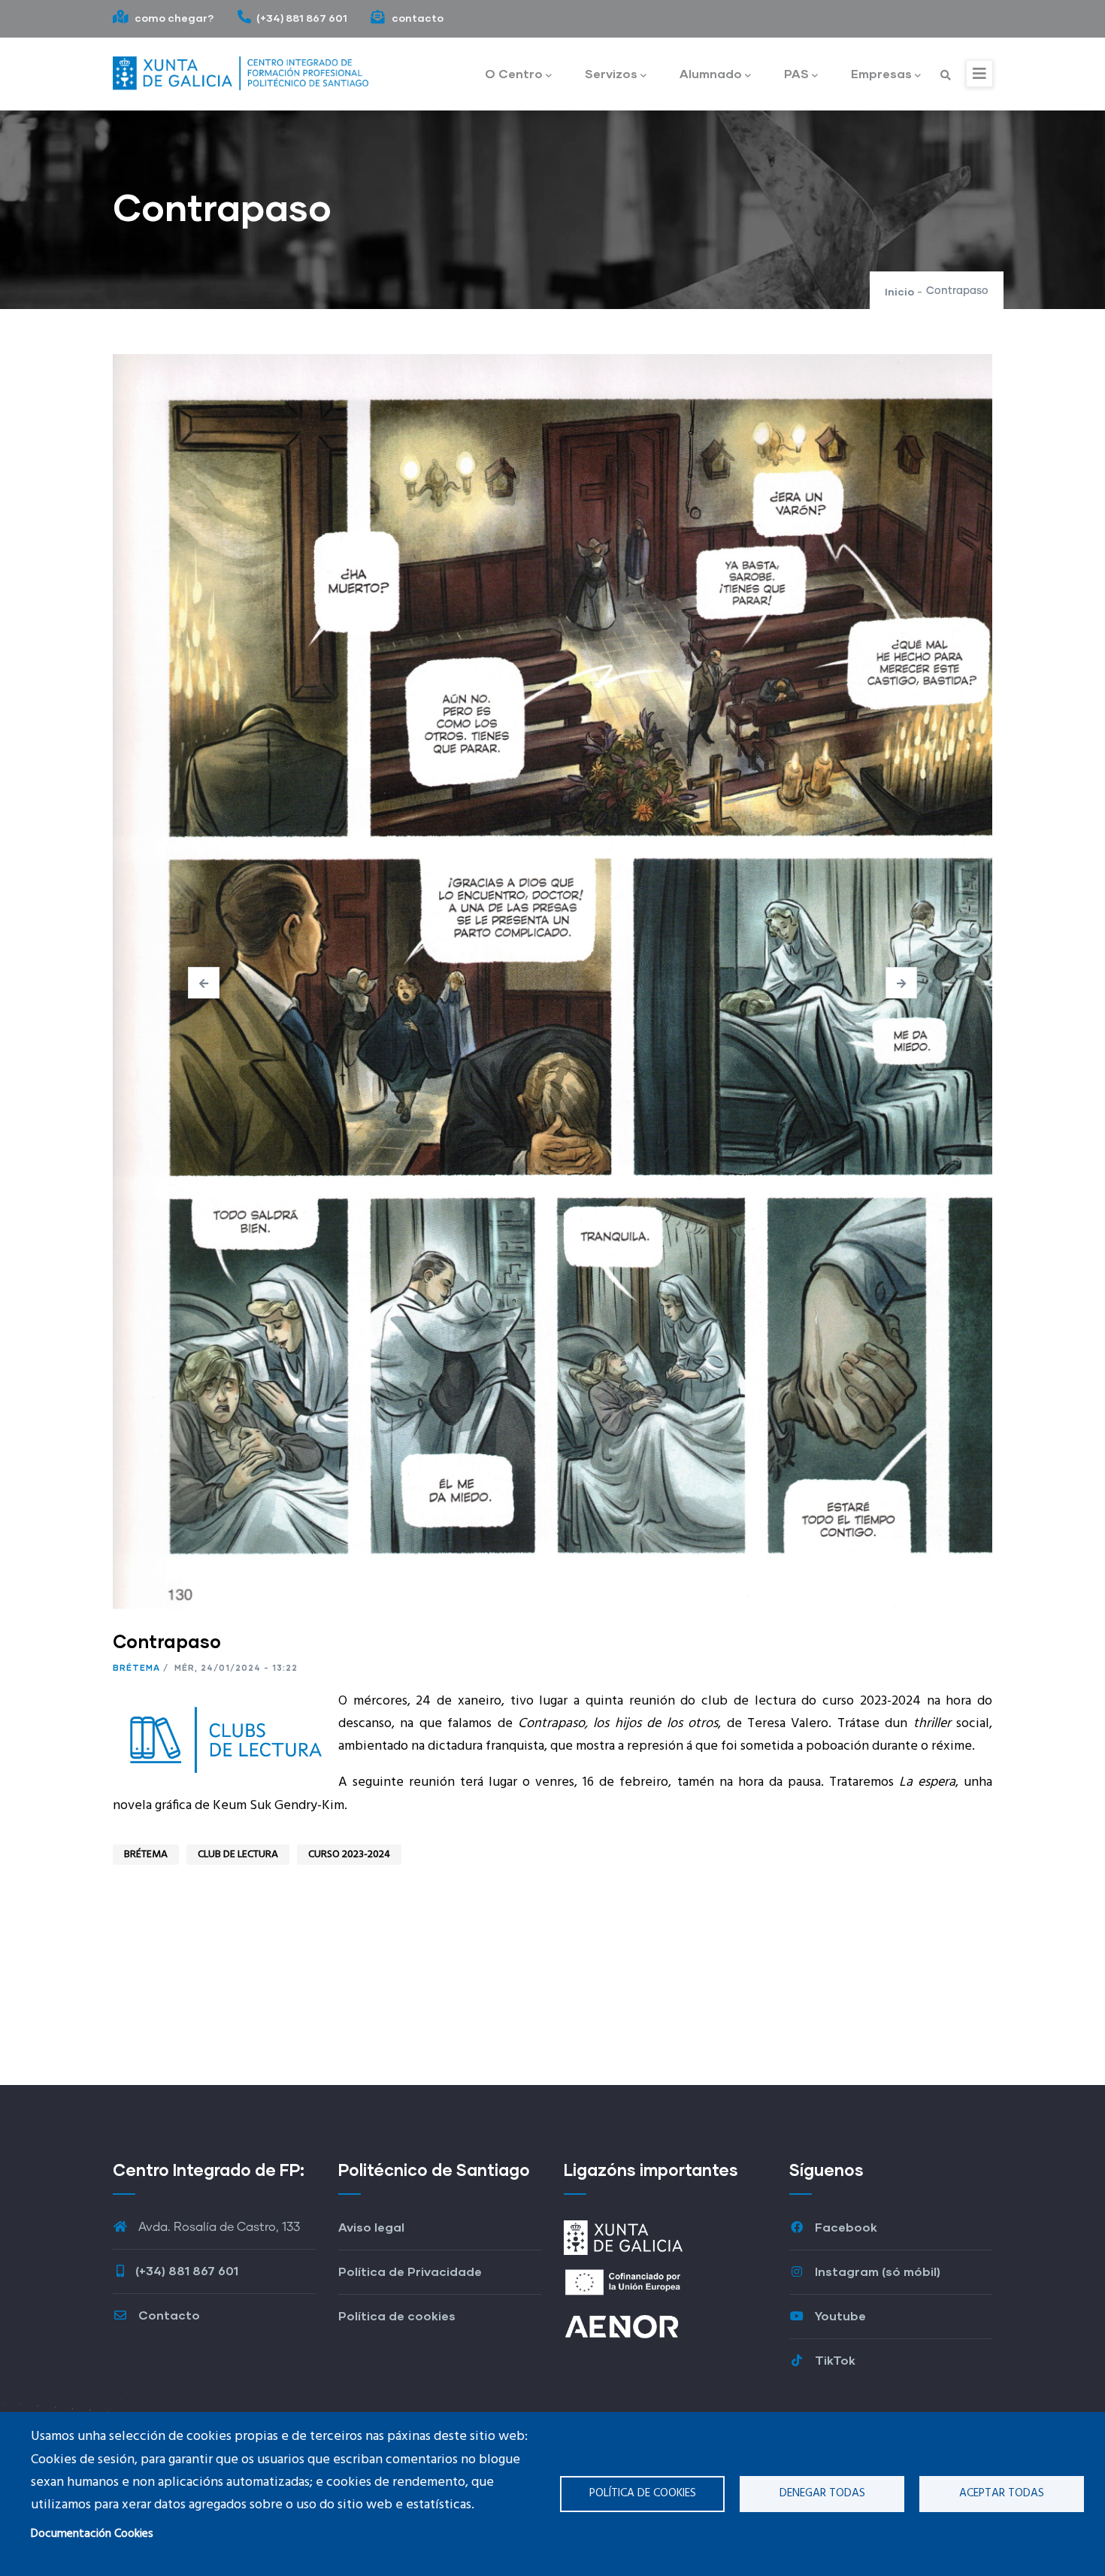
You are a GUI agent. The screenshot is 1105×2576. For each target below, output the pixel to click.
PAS (796, 73)
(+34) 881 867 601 (302, 18)
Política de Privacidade (410, 2271)
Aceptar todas (1002, 2493)
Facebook (845, 2227)
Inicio (899, 291)
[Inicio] (241, 70)
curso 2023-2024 (349, 1855)
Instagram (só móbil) (876, 2271)
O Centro (514, 73)
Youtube (839, 2315)
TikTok (834, 2360)
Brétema (136, 1667)
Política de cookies (643, 2493)
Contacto (168, 2315)
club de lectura (238, 1855)
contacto (416, 18)
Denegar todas (822, 2493)
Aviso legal (371, 2227)
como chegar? (173, 18)
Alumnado (711, 73)
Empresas (881, 73)
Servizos (611, 73)
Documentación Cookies (92, 2534)
